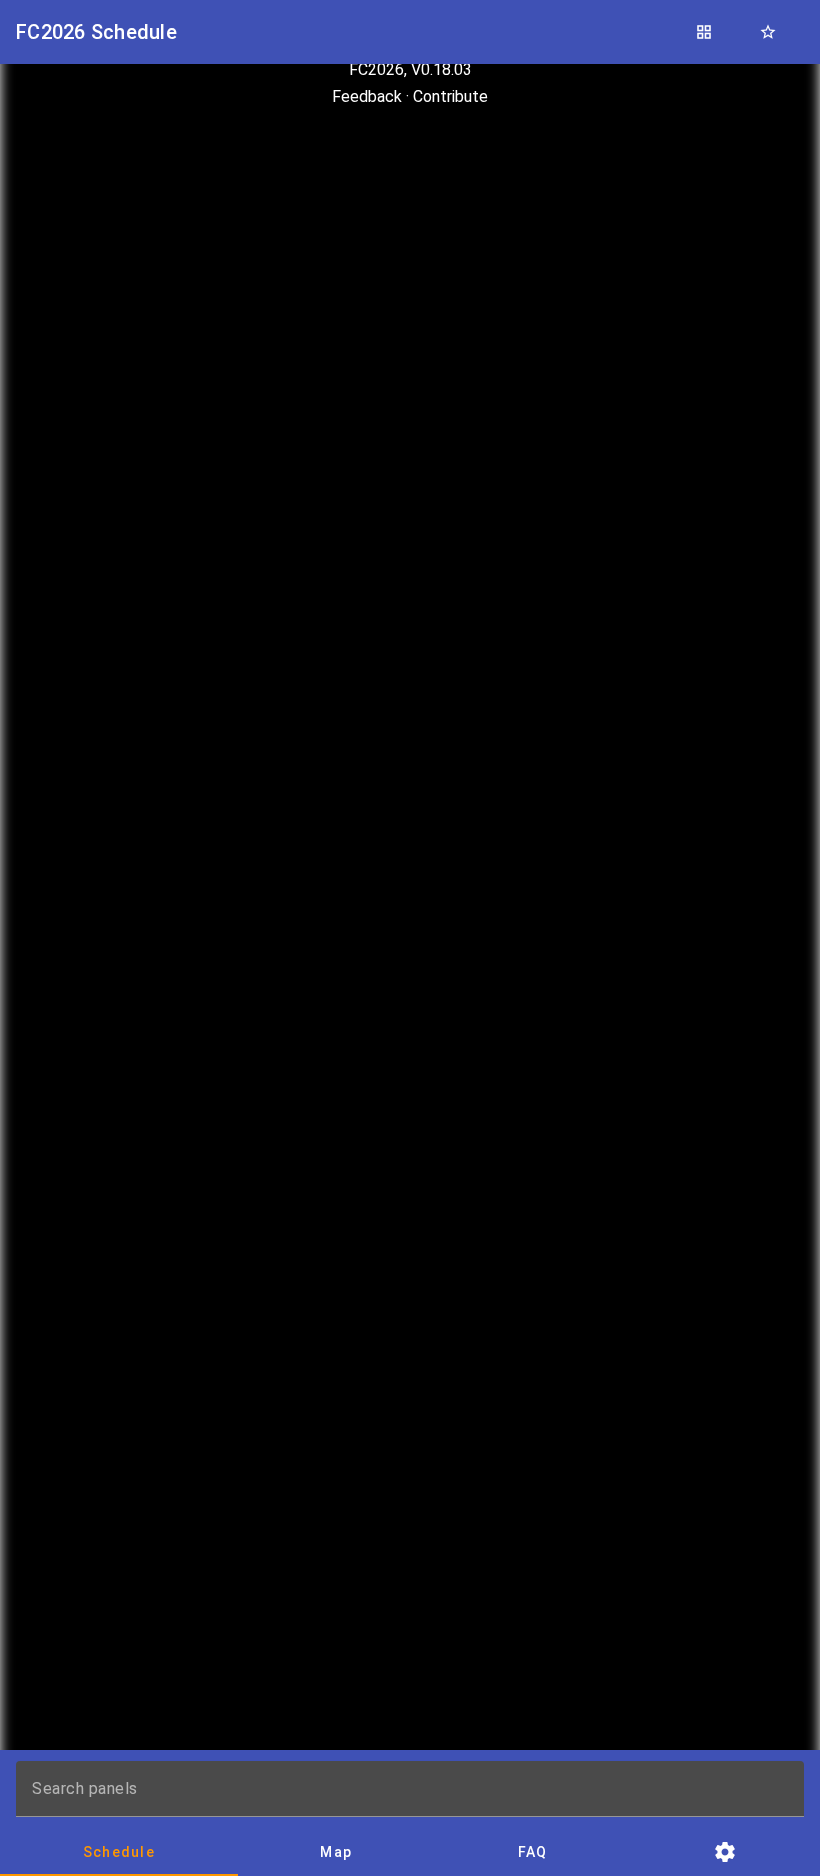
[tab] (119, 1852)
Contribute (450, 96)
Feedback (367, 96)
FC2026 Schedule (96, 32)
